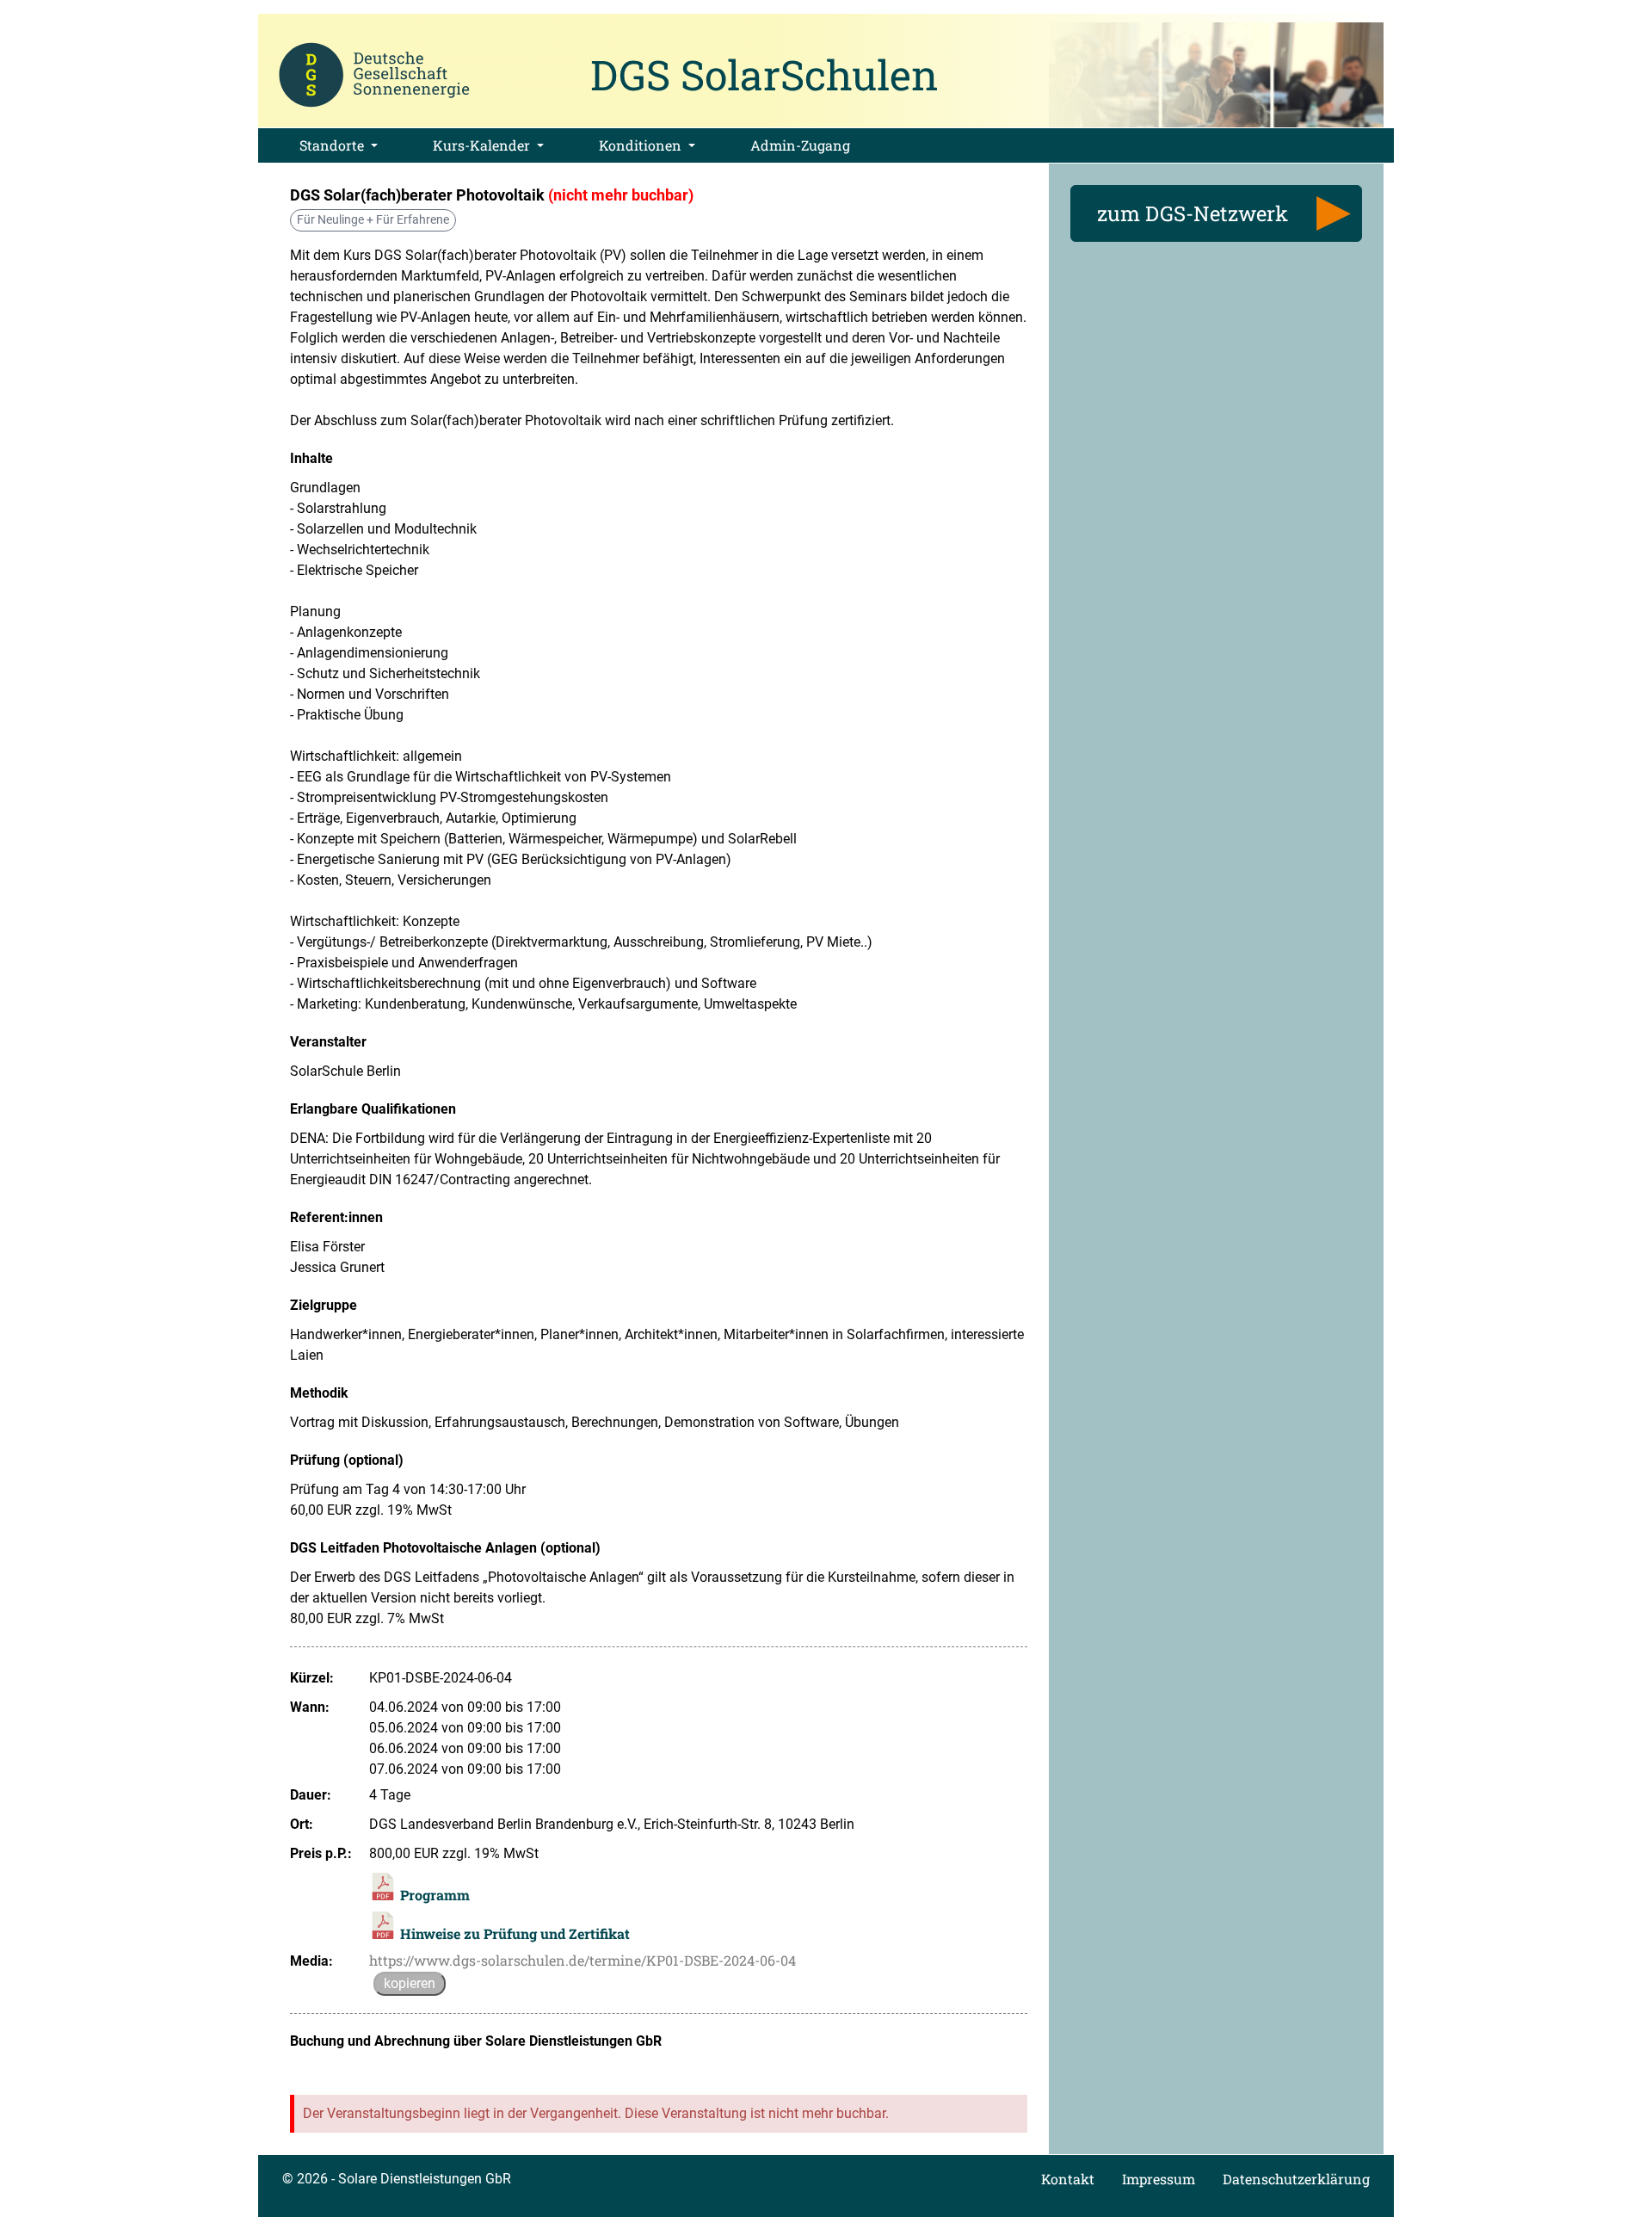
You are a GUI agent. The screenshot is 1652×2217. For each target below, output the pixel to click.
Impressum (1159, 2179)
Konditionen (642, 145)
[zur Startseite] (374, 73)
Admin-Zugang (800, 145)
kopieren (410, 1983)
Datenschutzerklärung (1296, 2179)
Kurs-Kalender (483, 145)
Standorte (333, 145)
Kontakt (1068, 2179)
